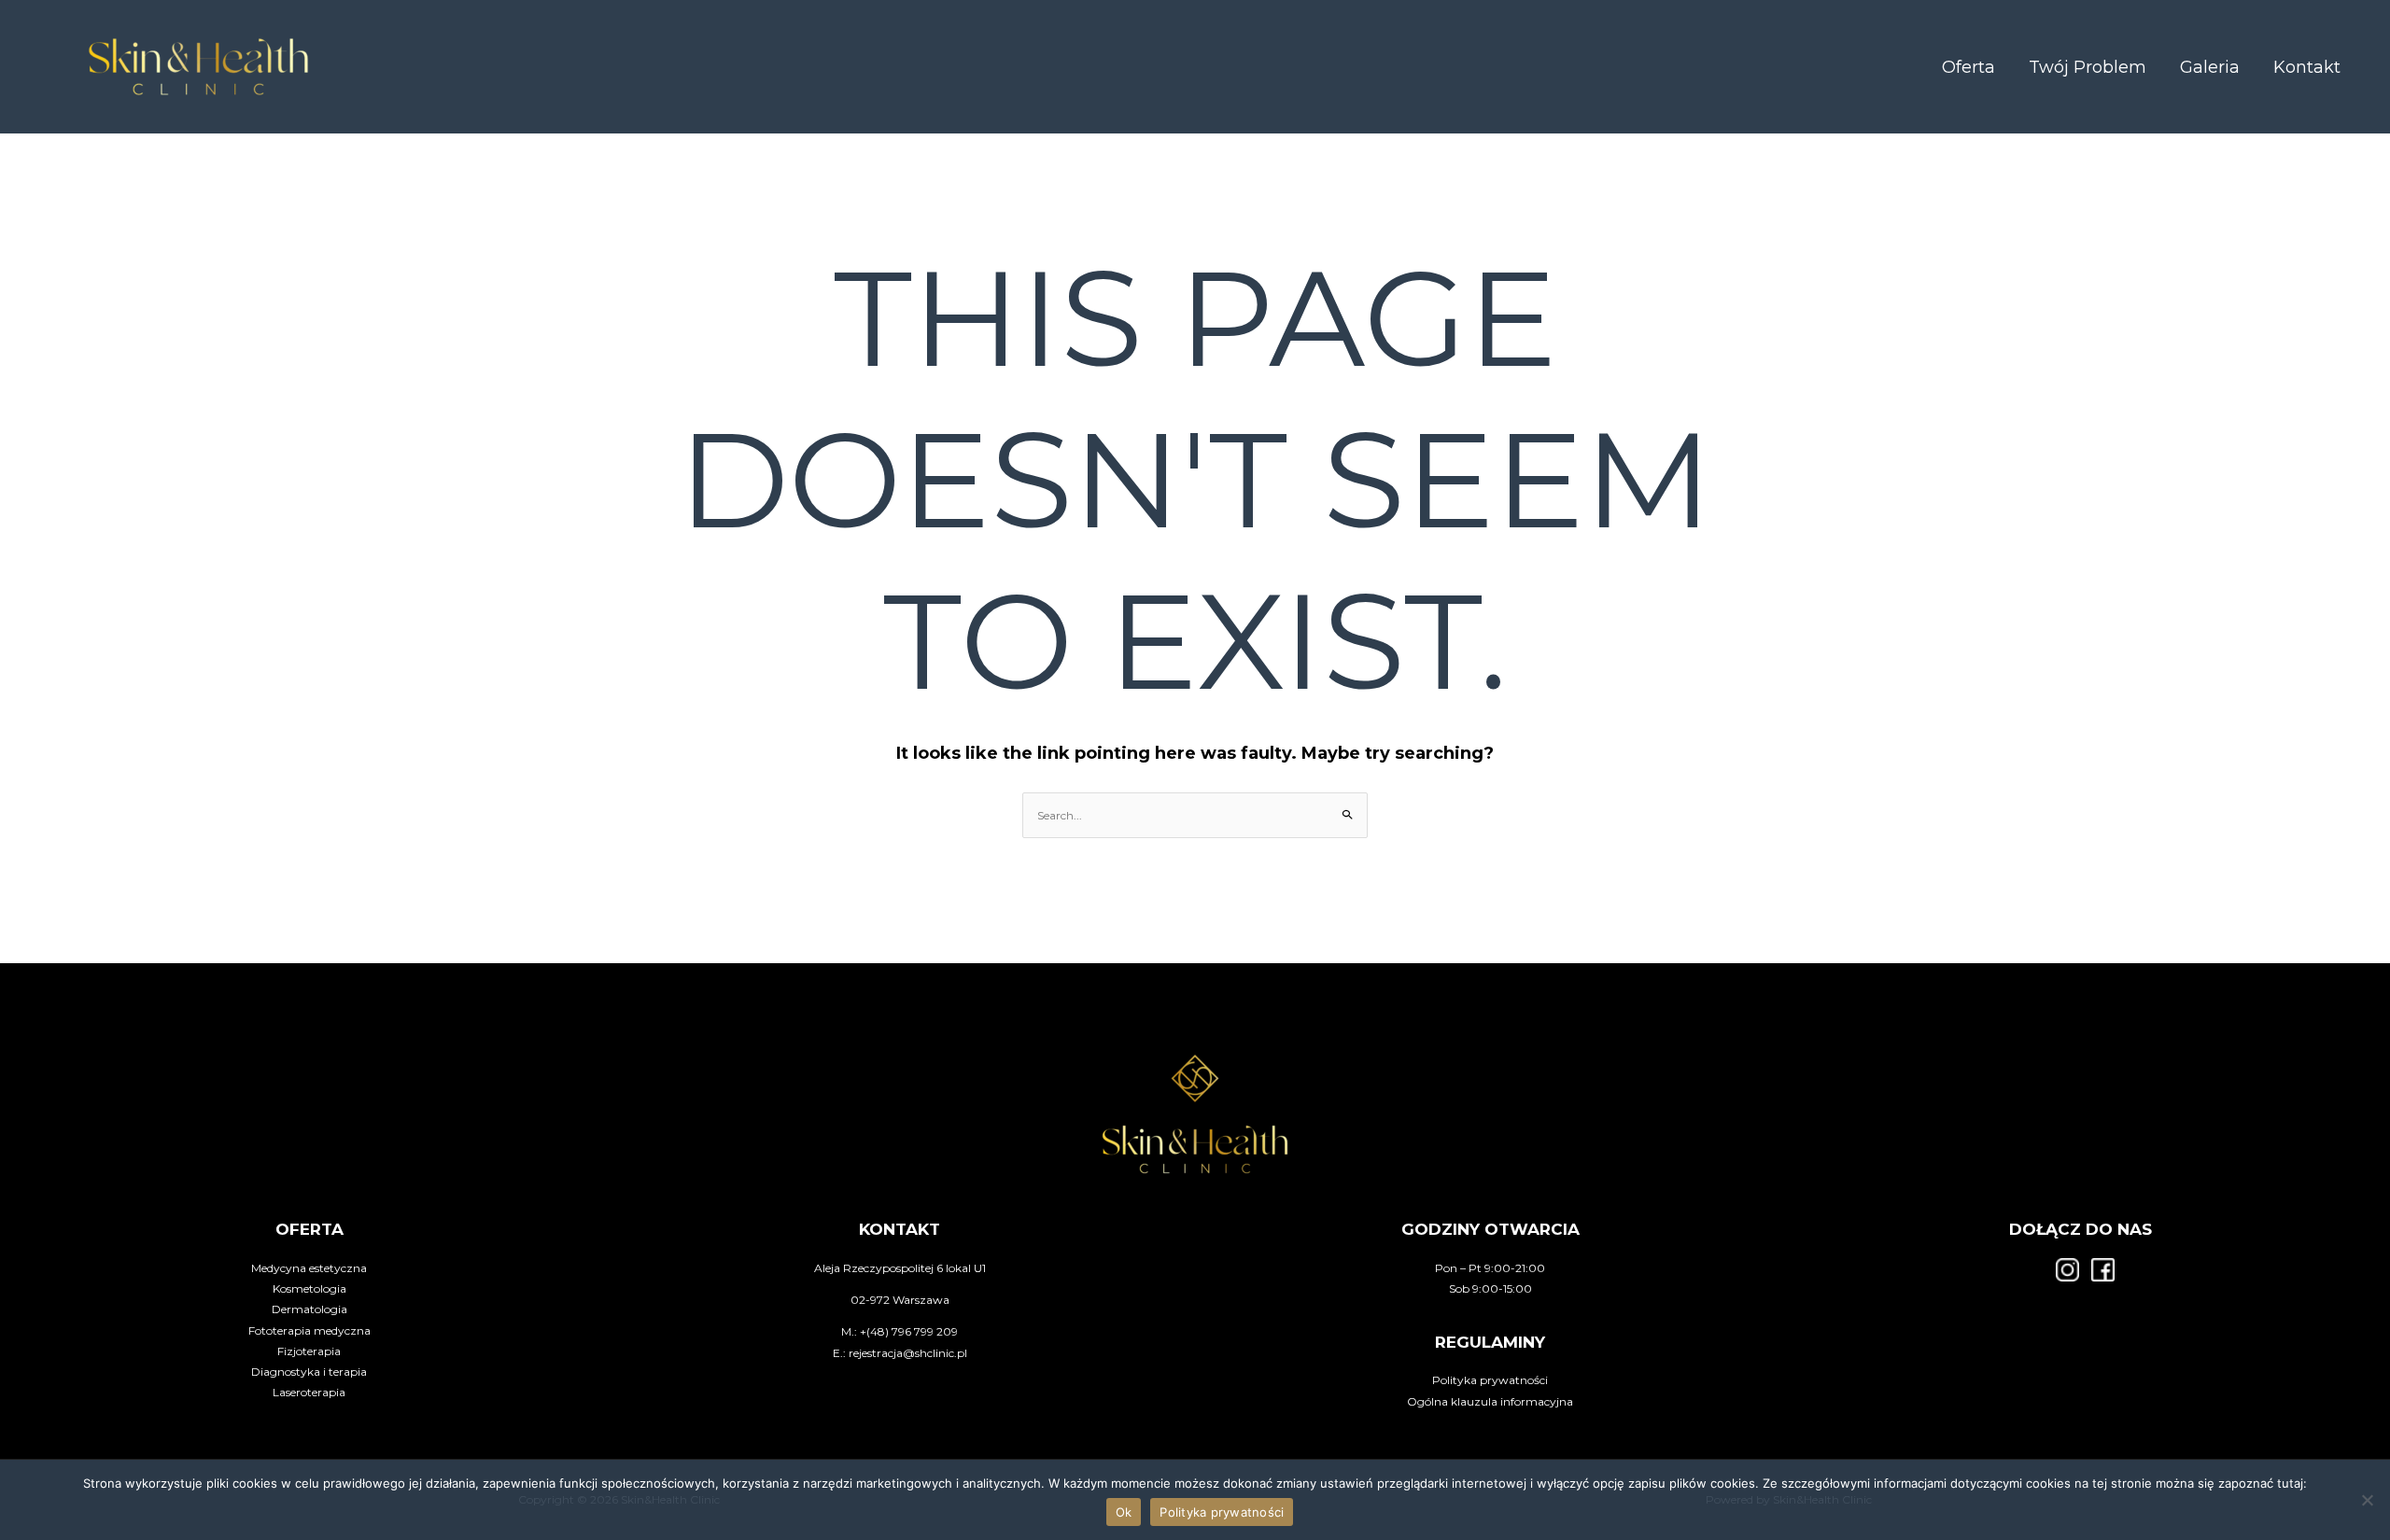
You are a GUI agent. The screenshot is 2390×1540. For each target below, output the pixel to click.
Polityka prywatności (1490, 1380)
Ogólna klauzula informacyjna (1490, 1401)
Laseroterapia (309, 1392)
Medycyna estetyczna (309, 1268)
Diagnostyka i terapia (309, 1372)
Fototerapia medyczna (309, 1330)
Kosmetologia (309, 1288)
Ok (1124, 1512)
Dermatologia (309, 1309)
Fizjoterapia (309, 1351)
